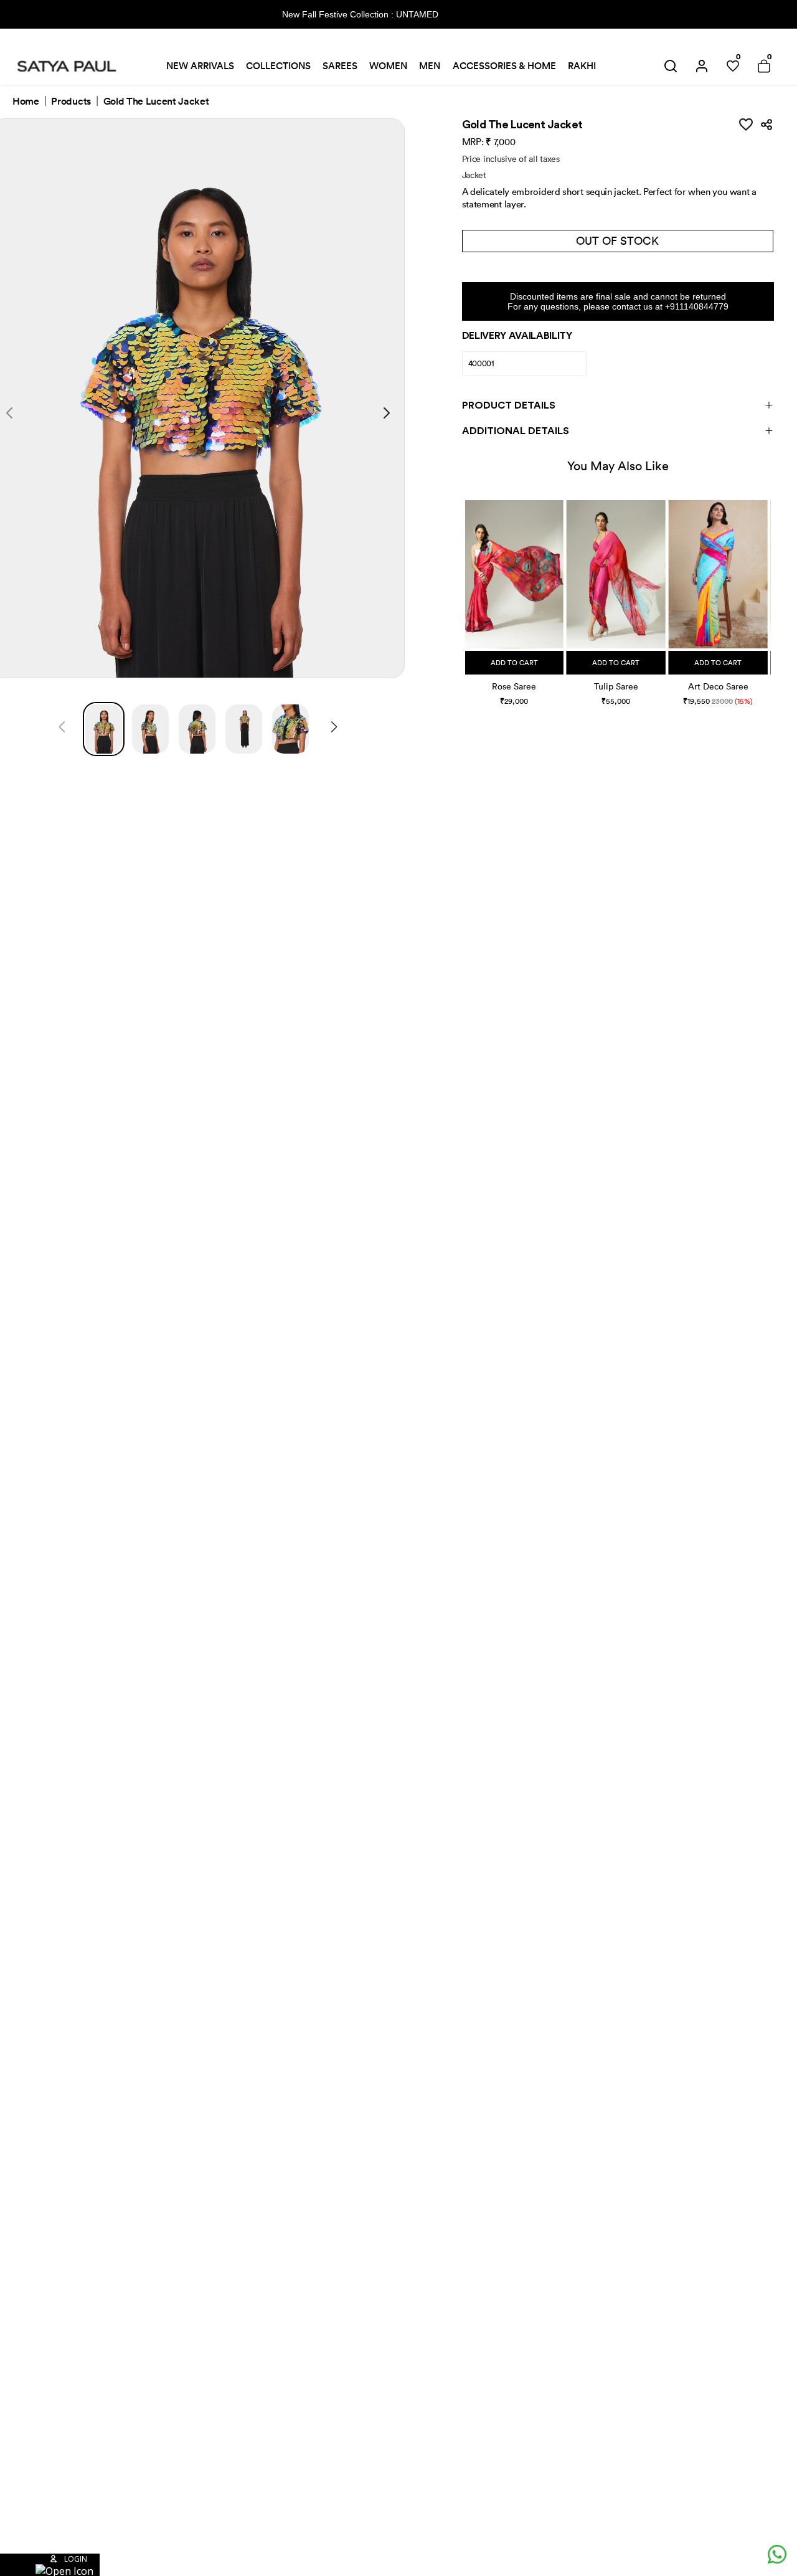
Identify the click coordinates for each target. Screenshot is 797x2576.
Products (71, 102)
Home (26, 102)
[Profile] (702, 66)
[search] (671, 66)
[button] (467, 590)
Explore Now (484, 14)
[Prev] (62, 729)
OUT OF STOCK (617, 241)
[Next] (334, 729)
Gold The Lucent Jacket (156, 102)
